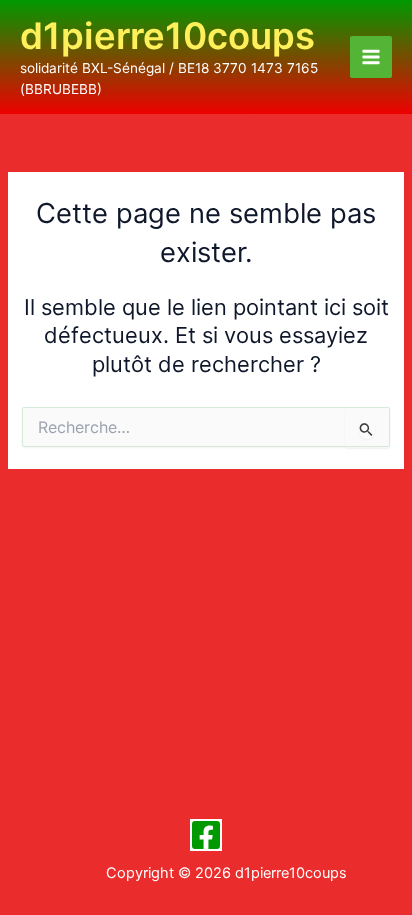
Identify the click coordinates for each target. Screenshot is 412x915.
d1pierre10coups (167, 36)
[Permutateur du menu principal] (371, 57)
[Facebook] (206, 835)
